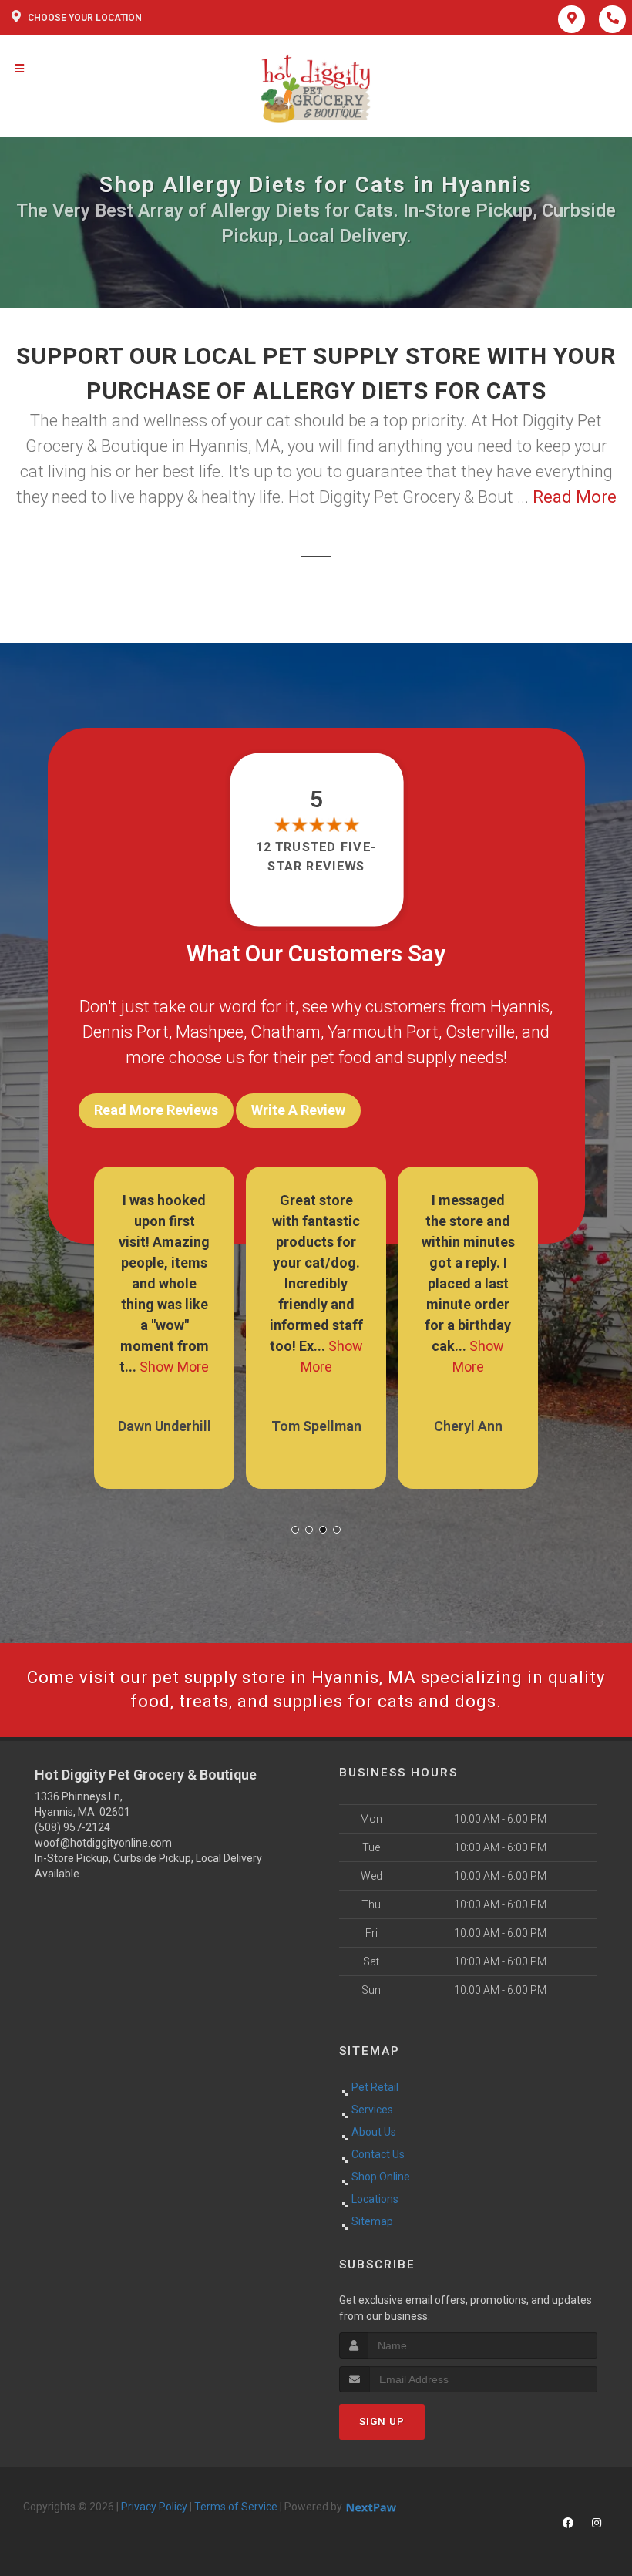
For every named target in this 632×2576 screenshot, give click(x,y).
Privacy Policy (154, 2507)
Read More (575, 497)
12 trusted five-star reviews (316, 856)
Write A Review (298, 1110)
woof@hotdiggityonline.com (103, 1843)
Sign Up (382, 2421)
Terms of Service (236, 2507)
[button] (295, 1530)
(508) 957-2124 (72, 1827)
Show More (174, 1367)
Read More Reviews (156, 1110)
